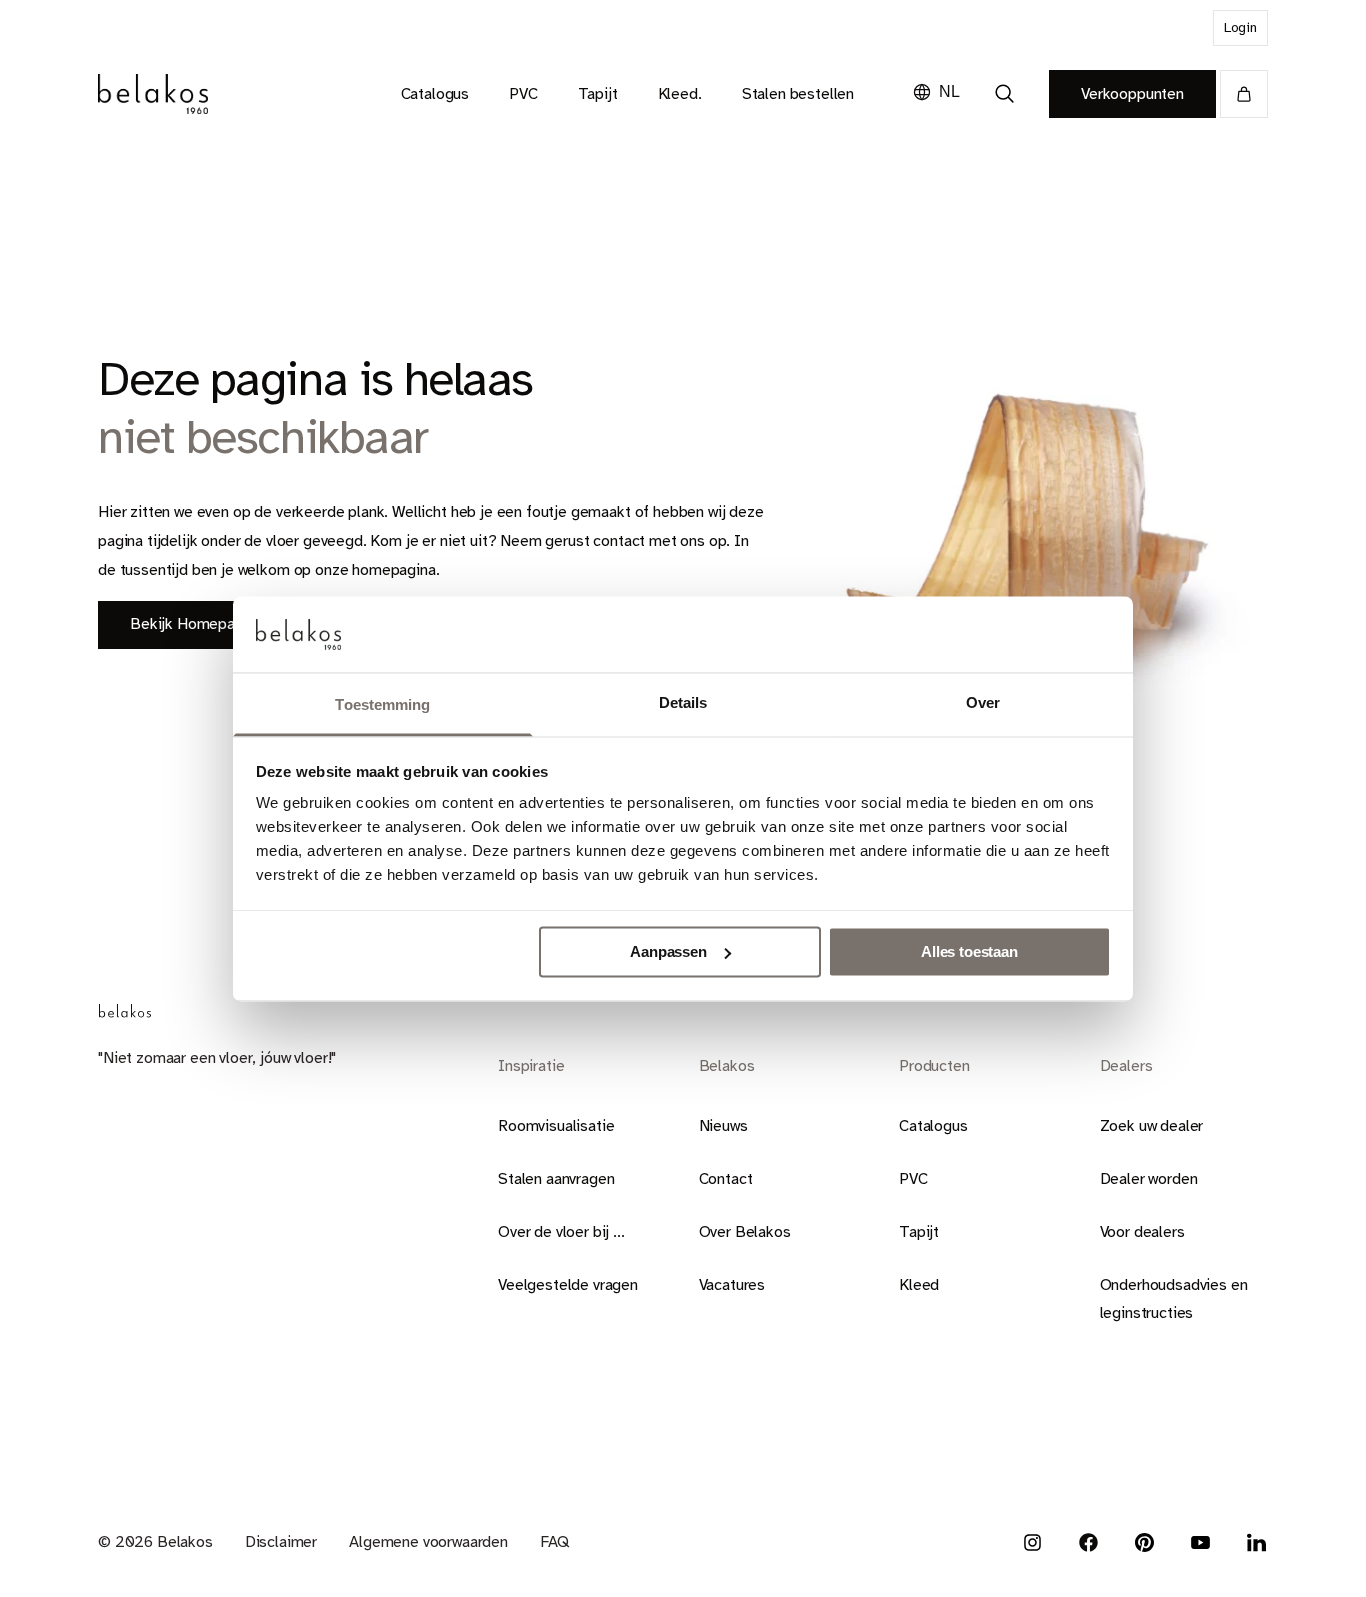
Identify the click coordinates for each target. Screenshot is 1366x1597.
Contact (726, 1179)
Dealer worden (1149, 1179)
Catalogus (933, 1126)
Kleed (919, 1285)
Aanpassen (668, 951)
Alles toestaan (969, 951)
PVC (913, 1179)
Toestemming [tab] (382, 705)
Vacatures (732, 1285)
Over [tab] (983, 703)
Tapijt (919, 1232)
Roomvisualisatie (556, 1126)
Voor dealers (1142, 1232)
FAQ (554, 1542)
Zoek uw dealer (1152, 1126)
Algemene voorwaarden (428, 1542)
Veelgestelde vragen (568, 1285)
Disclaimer (281, 1542)
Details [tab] (683, 703)
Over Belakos (745, 1232)
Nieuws (723, 1126)
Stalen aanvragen (556, 1179)
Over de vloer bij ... (561, 1232)
